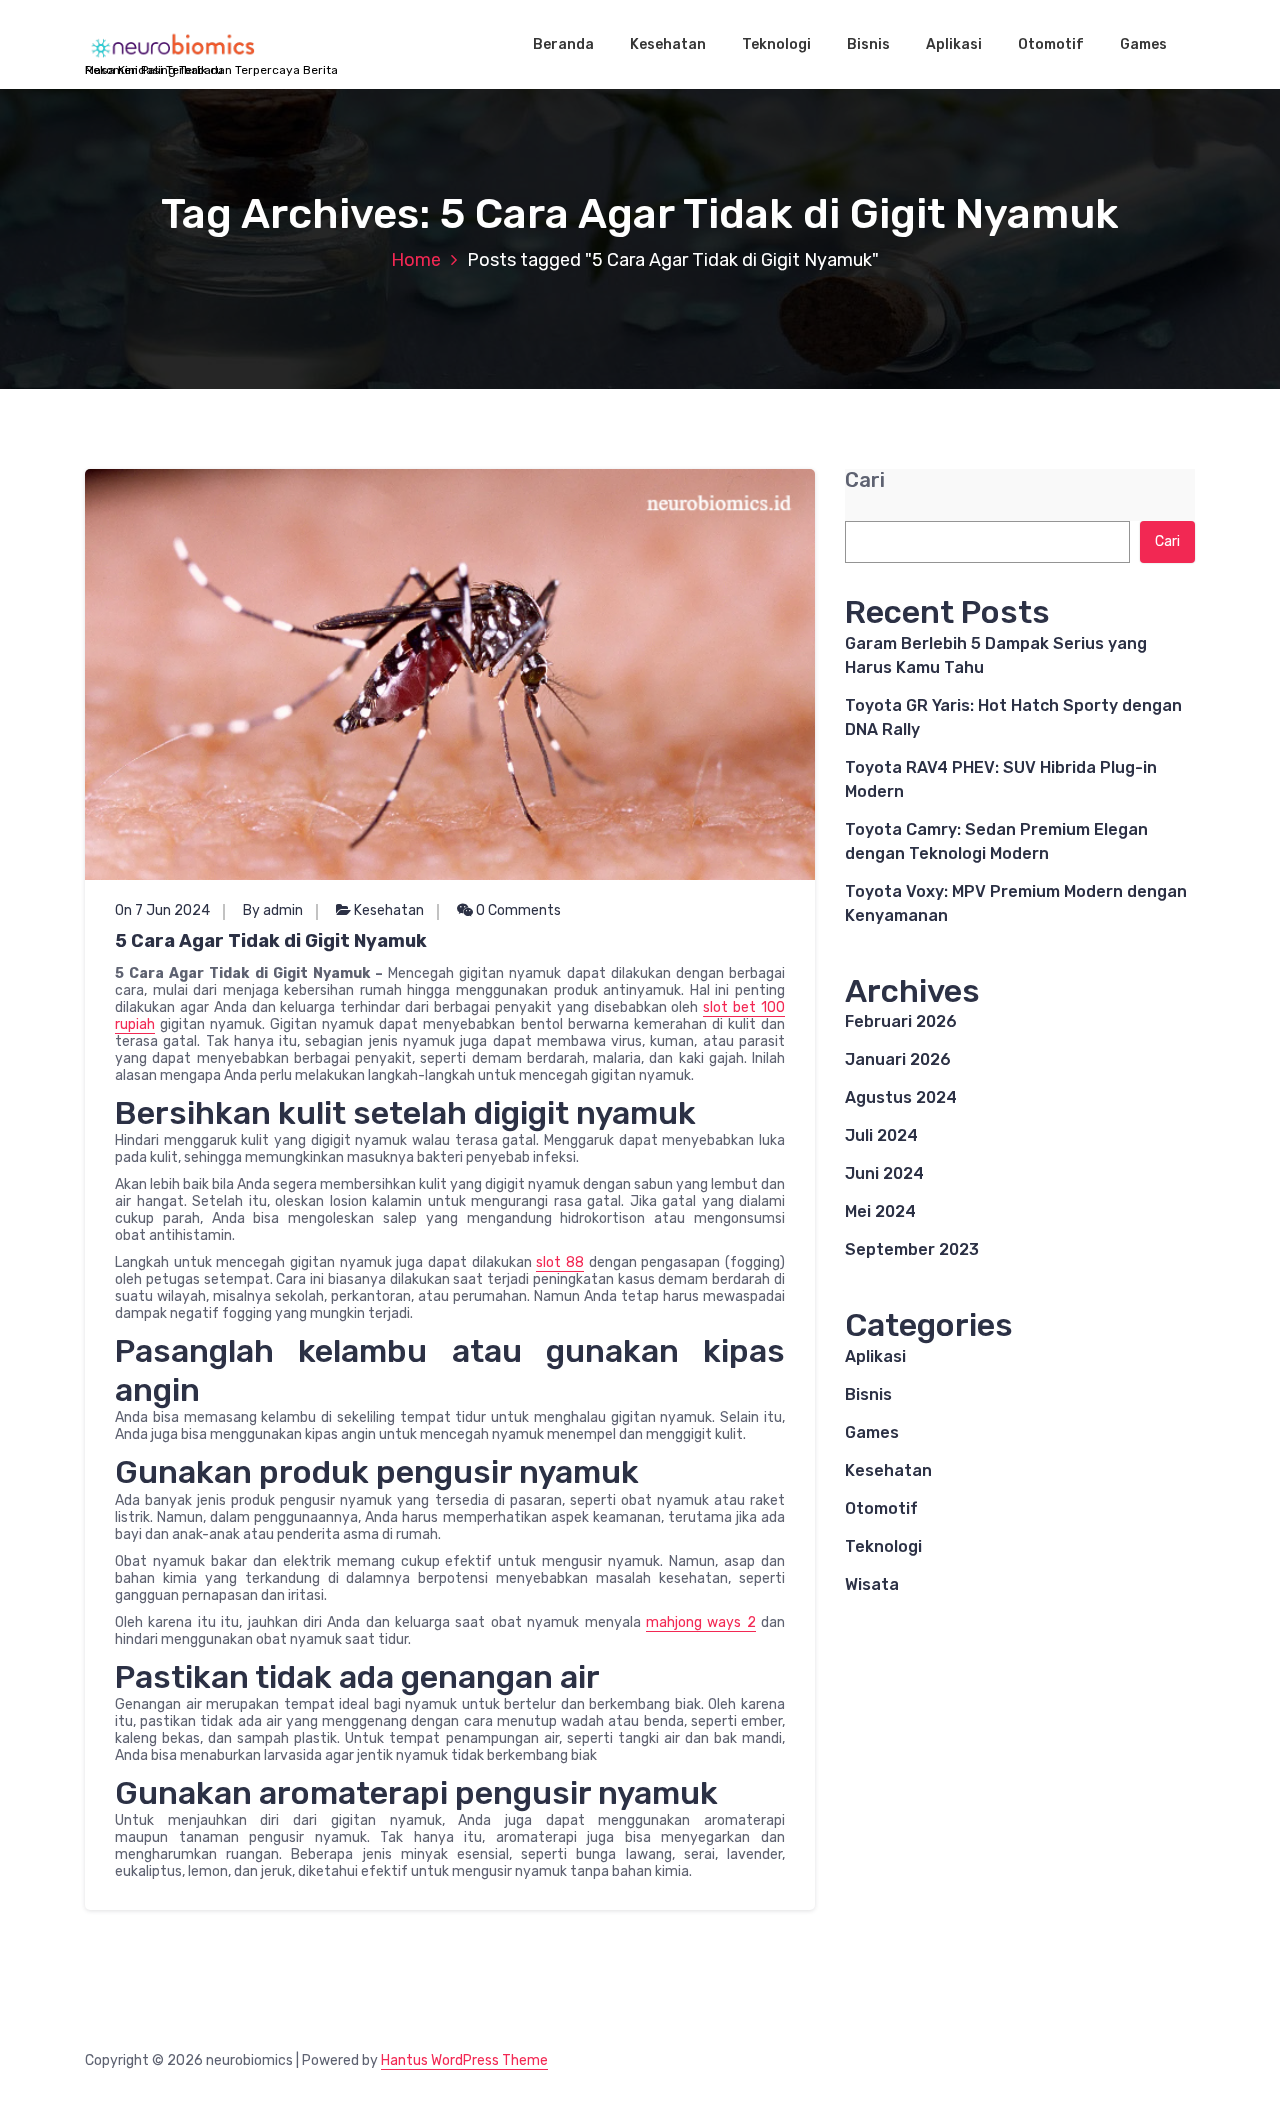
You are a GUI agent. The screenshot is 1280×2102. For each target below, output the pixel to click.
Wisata (872, 1584)
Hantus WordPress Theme (464, 2060)
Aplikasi (954, 44)
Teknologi (776, 44)
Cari (865, 480)
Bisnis (868, 44)
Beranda (563, 44)
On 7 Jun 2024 (162, 910)
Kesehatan (668, 44)
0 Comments (517, 910)
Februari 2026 (901, 1021)
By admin (273, 910)
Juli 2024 (881, 1135)
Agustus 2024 (901, 1097)
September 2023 (912, 1249)
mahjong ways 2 (701, 1622)
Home (416, 260)
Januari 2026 (898, 1059)
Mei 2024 (880, 1211)
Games (1143, 44)
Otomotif (1051, 44)
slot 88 (560, 1262)
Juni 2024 (884, 1173)
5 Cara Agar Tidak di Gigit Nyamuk (271, 941)
